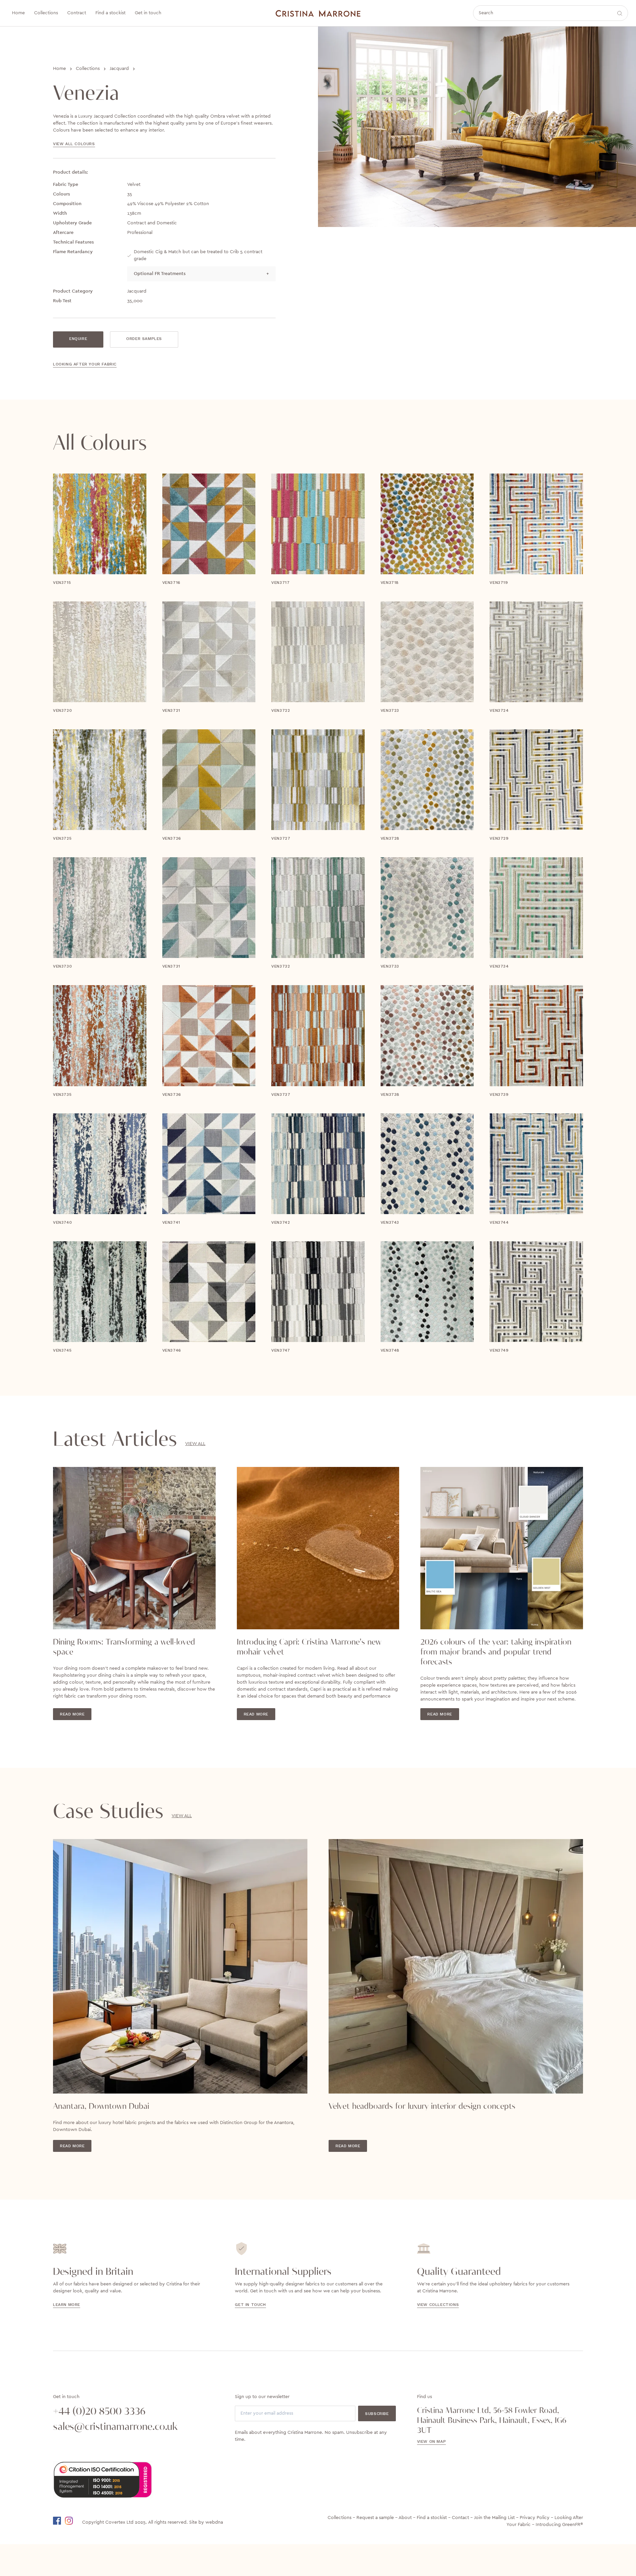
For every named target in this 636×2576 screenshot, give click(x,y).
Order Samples (144, 339)
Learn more (67, 2305)
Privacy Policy (535, 2518)
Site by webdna (206, 2522)
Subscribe (377, 2414)
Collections (88, 69)
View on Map (432, 2441)
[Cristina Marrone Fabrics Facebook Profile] (58, 2521)
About (405, 2518)
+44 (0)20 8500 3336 (99, 2412)
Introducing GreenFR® (559, 2525)
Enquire (78, 339)
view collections (438, 2305)
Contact (460, 2518)
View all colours (74, 144)
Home (59, 69)
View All (195, 1444)
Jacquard (119, 69)
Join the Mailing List (494, 2518)
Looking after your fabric (85, 364)
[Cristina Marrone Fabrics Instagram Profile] (73, 2521)
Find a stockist (432, 2518)
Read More (72, 1714)
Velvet (134, 185)
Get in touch (250, 2305)
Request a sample (375, 2518)
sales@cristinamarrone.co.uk (115, 2427)
